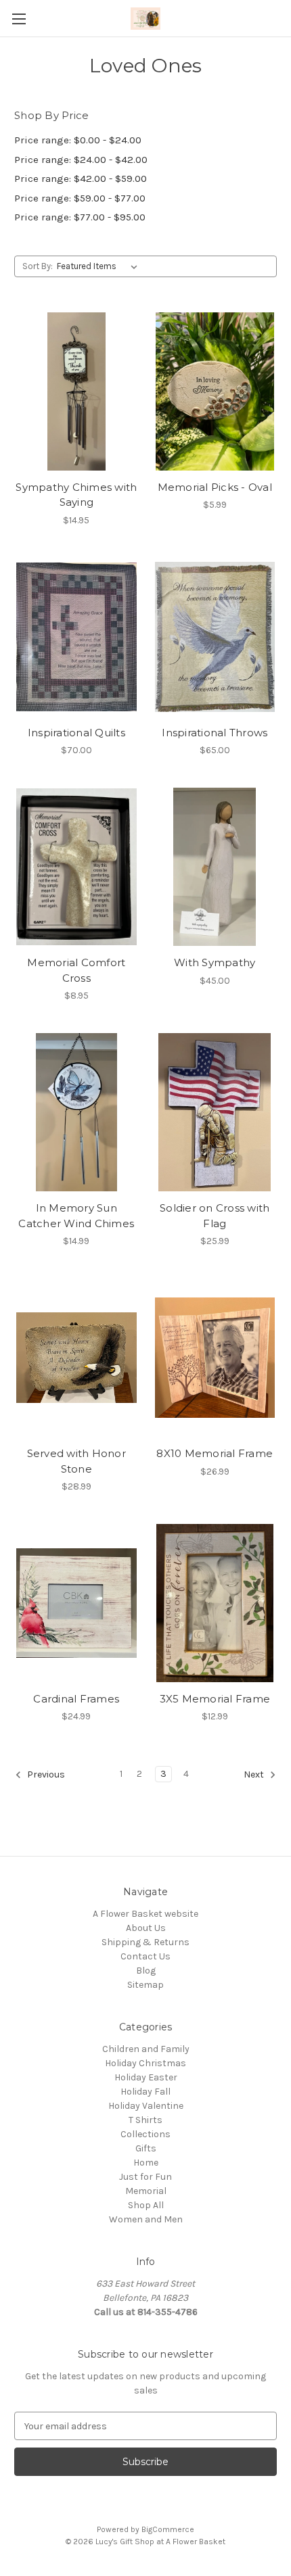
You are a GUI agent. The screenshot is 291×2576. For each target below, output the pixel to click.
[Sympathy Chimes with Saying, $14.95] (76, 391)
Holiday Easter (146, 2077)
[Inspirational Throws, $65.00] (215, 637)
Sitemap (145, 1985)
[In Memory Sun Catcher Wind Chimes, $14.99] (76, 1112)
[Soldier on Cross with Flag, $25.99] (215, 1112)
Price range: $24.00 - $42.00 (81, 160)
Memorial (146, 2191)
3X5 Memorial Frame (215, 1699)
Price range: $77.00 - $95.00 (80, 217)
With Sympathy (215, 962)
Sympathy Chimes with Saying (76, 495)
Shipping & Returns (145, 1942)
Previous (45, 1775)
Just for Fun (145, 2177)
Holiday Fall (145, 2092)
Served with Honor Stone (76, 1461)
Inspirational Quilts (76, 733)
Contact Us (145, 1956)
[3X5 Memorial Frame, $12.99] (215, 1603)
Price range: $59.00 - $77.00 (80, 198)
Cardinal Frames (76, 1699)
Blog (146, 1971)
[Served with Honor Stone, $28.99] (76, 1358)
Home (146, 2163)
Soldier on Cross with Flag (215, 1216)
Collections (145, 2134)
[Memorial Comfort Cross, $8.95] (76, 867)
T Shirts (145, 2120)
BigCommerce (168, 2529)
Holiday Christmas (145, 2063)
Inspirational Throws (215, 733)
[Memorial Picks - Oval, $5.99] (215, 391)
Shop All (146, 2205)
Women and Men (146, 2219)
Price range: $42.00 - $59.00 (81, 178)
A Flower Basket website (145, 1914)
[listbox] (100, 266)
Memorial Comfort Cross (76, 970)
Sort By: (38, 266)
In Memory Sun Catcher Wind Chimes (76, 1216)
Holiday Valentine (146, 2106)
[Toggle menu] (19, 19)
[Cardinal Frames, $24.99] (76, 1603)
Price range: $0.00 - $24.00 (78, 140)
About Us (146, 1928)
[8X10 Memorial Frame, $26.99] (215, 1358)
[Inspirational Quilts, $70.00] (76, 637)
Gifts (146, 2148)
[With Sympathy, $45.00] (215, 867)
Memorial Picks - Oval (215, 487)
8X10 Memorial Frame (215, 1453)
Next (255, 1775)
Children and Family (146, 2049)
